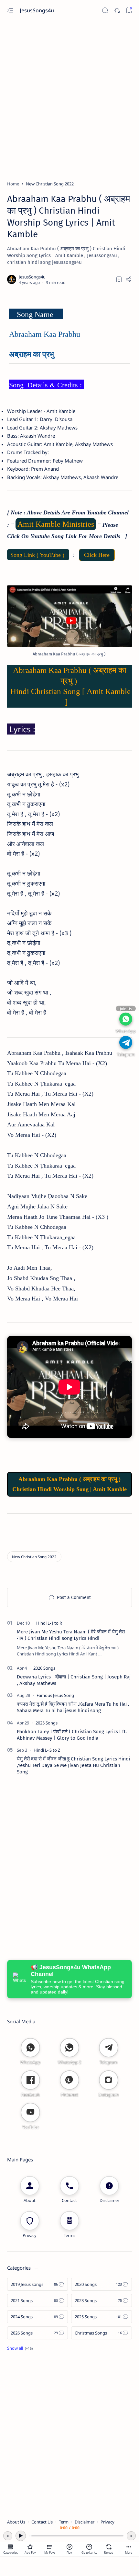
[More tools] (129, 2547)
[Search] (105, 11)
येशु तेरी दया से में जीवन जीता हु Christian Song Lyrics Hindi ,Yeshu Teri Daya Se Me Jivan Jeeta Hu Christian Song (73, 1765)
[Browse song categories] (10, 2547)
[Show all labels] (20, 2348)
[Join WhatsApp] (126, 1019)
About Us (16, 2522)
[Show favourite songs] (50, 2547)
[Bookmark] (129, 11)
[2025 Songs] (47, 1723)
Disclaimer (85, 2522)
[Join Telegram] (126, 1042)
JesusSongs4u (37, 10)
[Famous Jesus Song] (55, 1695)
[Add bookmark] (119, 279)
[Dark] (117, 11)
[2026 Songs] (44, 1668)
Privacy (107, 2522)
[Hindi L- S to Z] (47, 1750)
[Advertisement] (69, 98)
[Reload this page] (109, 2547)
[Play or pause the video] (69, 2547)
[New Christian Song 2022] (34, 1557)
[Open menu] (10, 11)
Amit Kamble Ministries (56, 524)
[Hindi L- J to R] (49, 1623)
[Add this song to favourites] (30, 2547)
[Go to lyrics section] (89, 2547)
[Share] (129, 279)
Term (64, 2522)
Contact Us (42, 2522)
